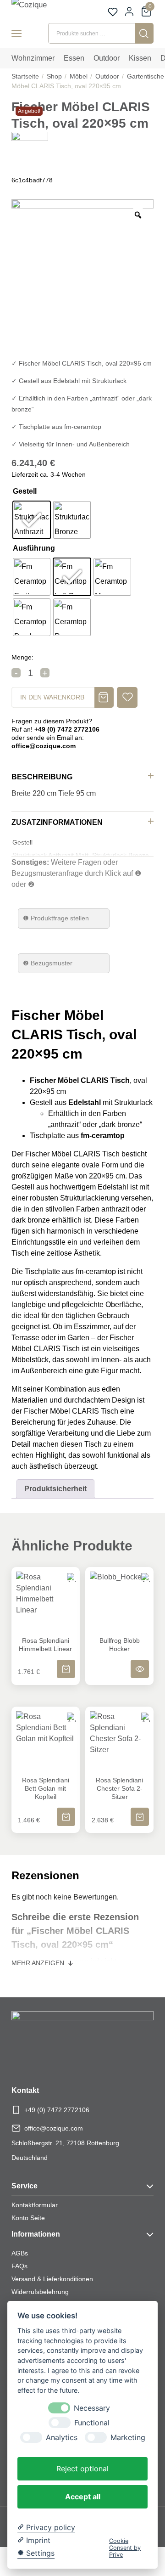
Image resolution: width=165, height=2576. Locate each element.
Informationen (36, 2234)
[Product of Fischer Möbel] (30, 149)
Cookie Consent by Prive (125, 2548)
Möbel (79, 76)
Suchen (144, 33)
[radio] (32, 520)
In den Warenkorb (52, 697)
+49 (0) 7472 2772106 (57, 2110)
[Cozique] (39, 10)
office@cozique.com (54, 2128)
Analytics (62, 2438)
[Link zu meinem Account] (129, 11)
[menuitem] (33, 58)
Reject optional (82, 2469)
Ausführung (34, 548)
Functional (92, 2423)
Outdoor (107, 76)
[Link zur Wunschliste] (113, 12)
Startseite (25, 76)
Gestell (25, 491)
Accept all (83, 2497)
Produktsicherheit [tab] (55, 1489)
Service (25, 2186)
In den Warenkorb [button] (66, 1663)
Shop (54, 76)
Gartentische (146, 76)
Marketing (128, 2438)
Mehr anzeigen (39, 1963)
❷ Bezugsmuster (48, 963)
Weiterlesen (140, 1663)
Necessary (92, 2408)
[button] (127, 697)
